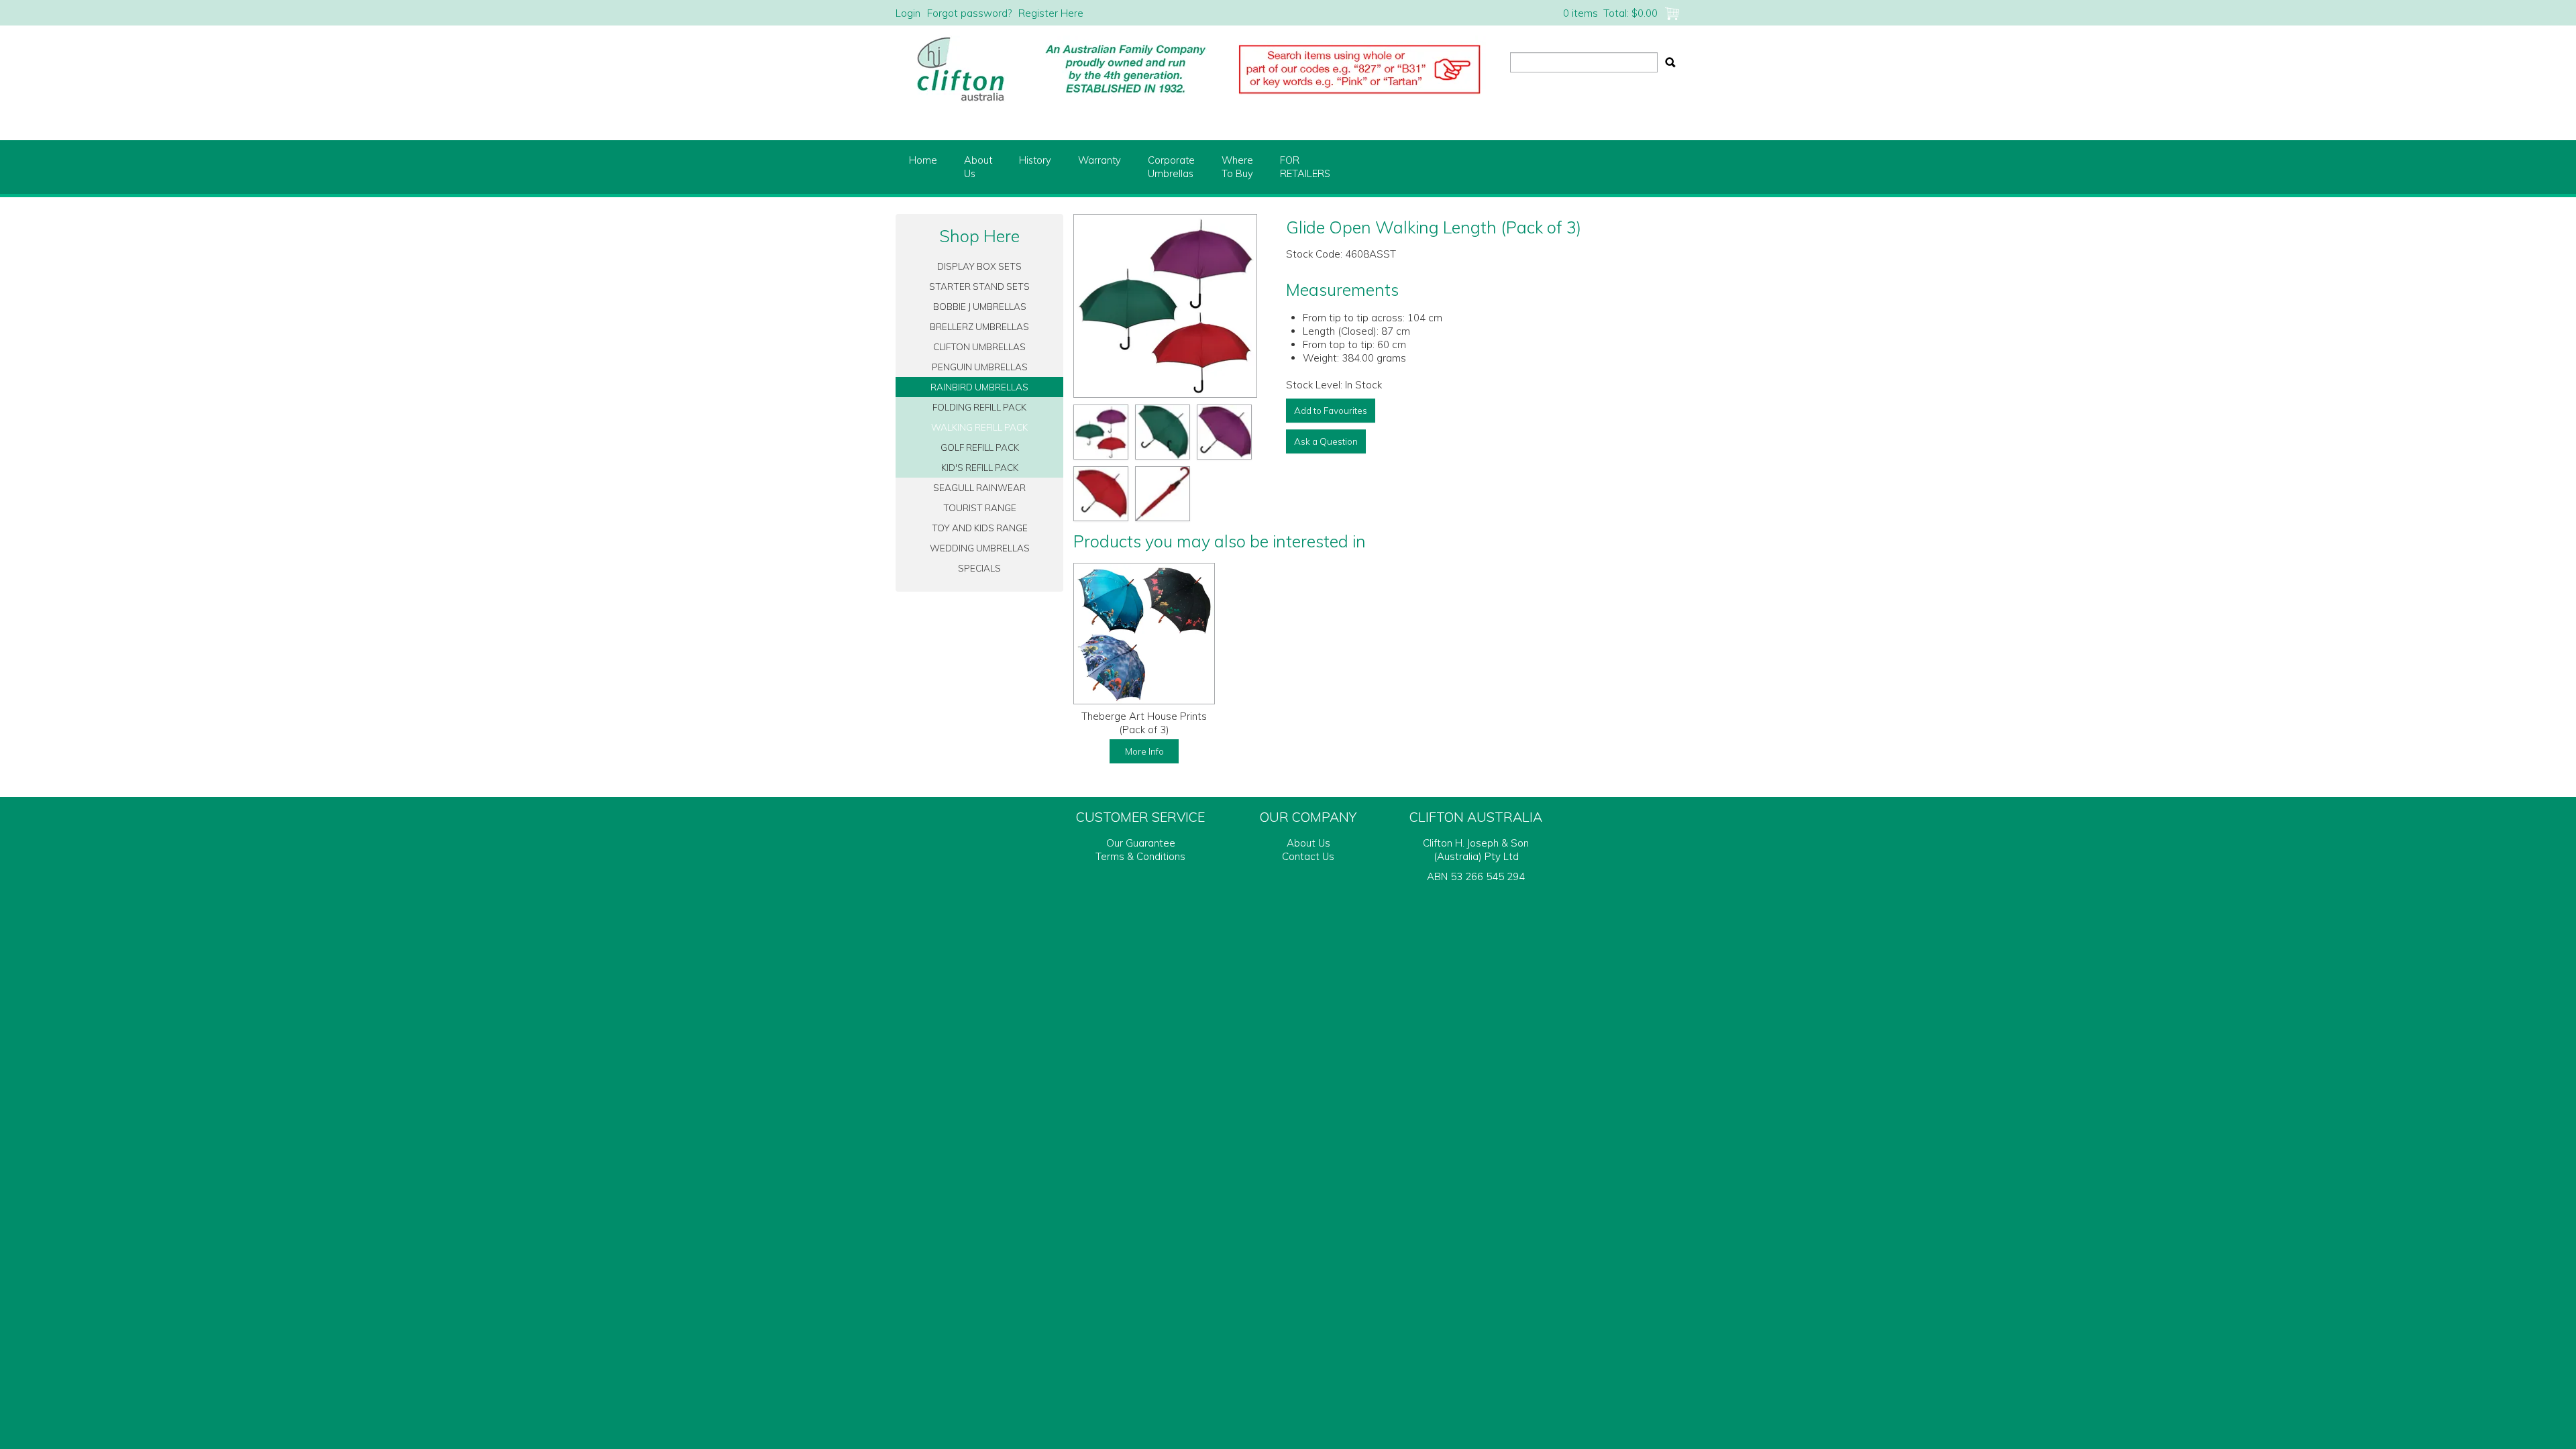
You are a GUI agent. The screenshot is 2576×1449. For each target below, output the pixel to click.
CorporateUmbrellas (1171, 167)
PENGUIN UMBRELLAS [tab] (980, 367)
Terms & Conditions (1140, 856)
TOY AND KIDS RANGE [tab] (980, 528)
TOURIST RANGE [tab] (980, 507)
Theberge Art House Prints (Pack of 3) (1144, 723)
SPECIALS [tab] (979, 568)
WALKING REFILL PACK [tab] (979, 427)
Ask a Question (1326, 441)
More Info (1144, 751)
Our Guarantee (1141, 843)
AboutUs (978, 167)
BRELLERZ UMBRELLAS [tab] (979, 326)
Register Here (1051, 13)
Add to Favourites (1331, 410)
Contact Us (1308, 856)
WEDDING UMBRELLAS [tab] (980, 548)
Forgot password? (969, 13)
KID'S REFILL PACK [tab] (980, 467)
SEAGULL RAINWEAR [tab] (979, 487)
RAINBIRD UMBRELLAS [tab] (979, 387)
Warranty (1099, 160)
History (1035, 160)
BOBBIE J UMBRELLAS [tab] (980, 306)
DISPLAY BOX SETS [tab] (979, 266)
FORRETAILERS (1305, 167)
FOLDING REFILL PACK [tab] (979, 407)
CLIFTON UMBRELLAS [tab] (979, 346)
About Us (1308, 843)
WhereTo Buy (1237, 167)
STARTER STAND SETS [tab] (979, 286)
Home (923, 160)
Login (908, 13)
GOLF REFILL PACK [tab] (980, 447)
